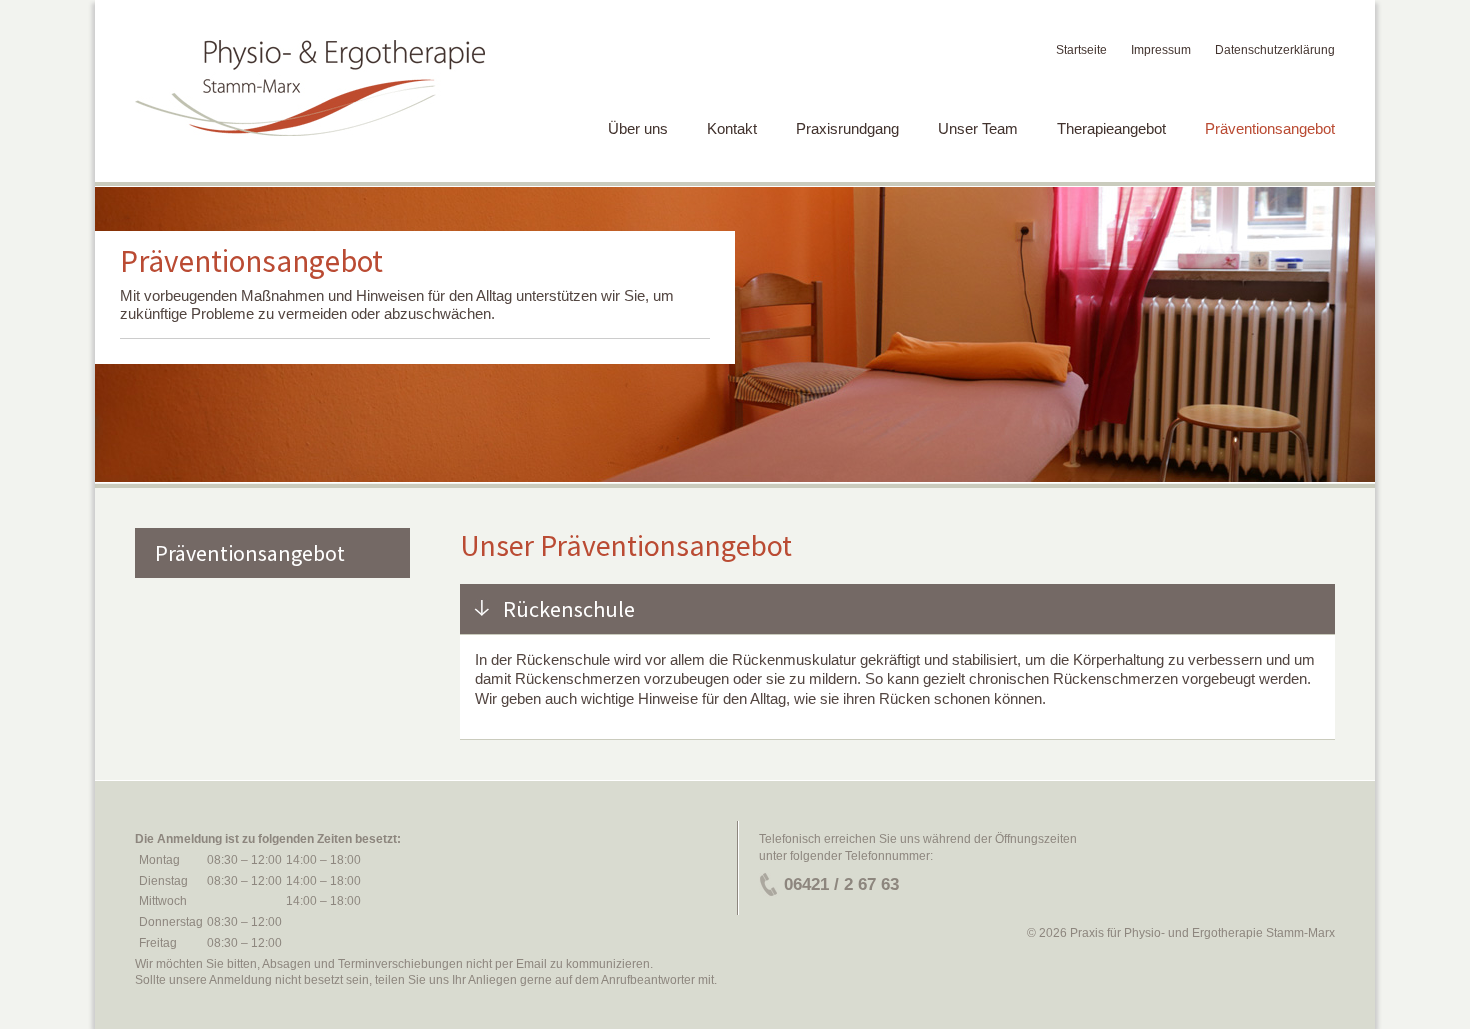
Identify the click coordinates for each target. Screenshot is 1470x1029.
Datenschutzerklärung (1275, 50)
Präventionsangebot (1270, 128)
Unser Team (978, 128)
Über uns (638, 128)
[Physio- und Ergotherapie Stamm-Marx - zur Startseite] (310, 88)
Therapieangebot (1111, 128)
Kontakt (732, 128)
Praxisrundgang (847, 128)
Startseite (1081, 50)
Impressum (1161, 50)
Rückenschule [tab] (569, 609)
